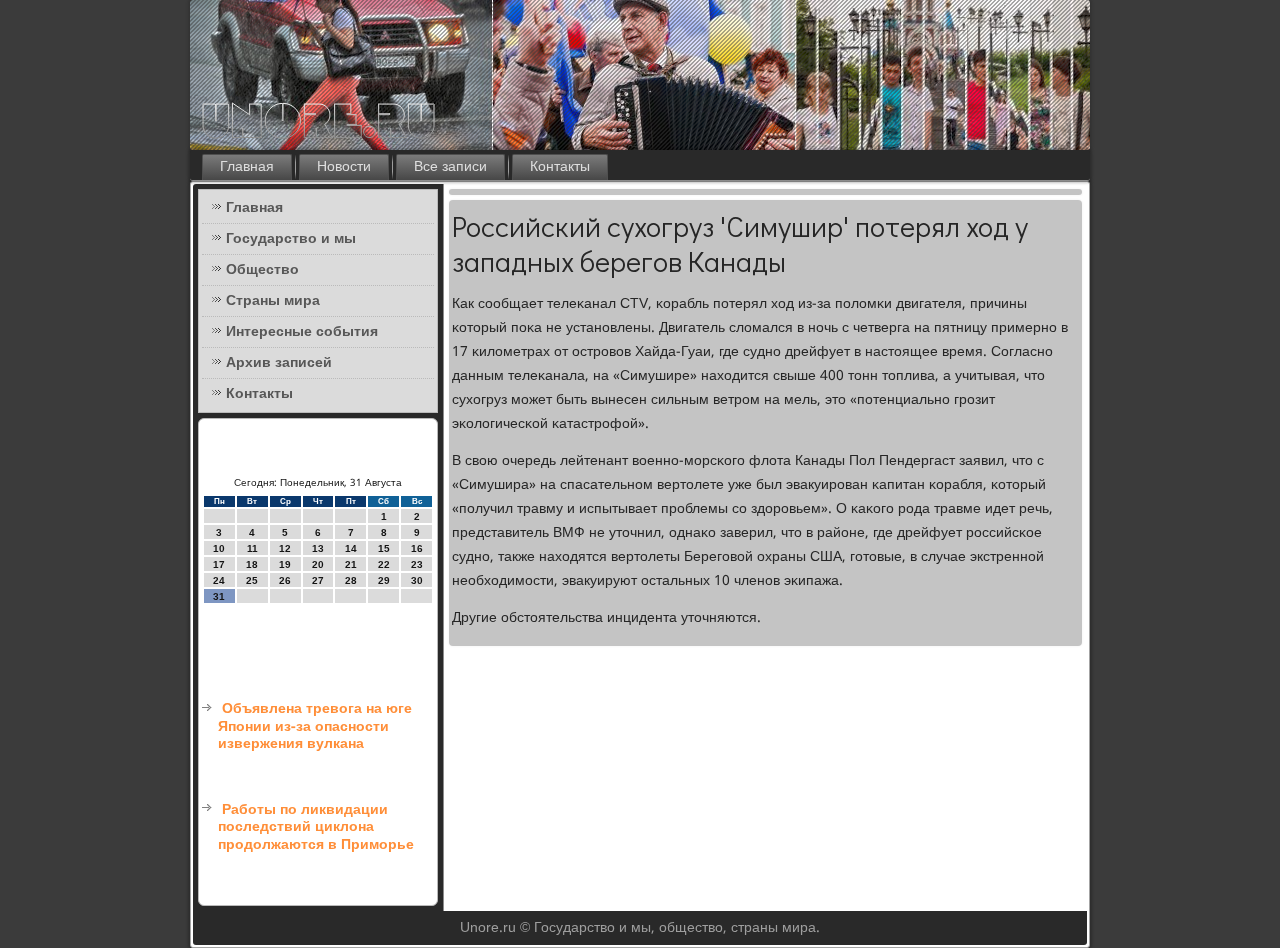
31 (219, 596)
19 (285, 564)
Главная (247, 167)
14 (351, 548)
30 (417, 580)
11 (252, 548)
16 (417, 548)
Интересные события (302, 332)
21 (351, 564)
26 (285, 580)
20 (318, 564)
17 (219, 564)
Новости (344, 167)
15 (384, 548)
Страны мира (273, 301)
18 (252, 564)
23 (417, 564)
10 (219, 548)
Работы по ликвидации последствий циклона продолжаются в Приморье (316, 827)
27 (318, 580)
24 (219, 580)
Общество (262, 270)
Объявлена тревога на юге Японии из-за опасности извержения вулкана (315, 726)
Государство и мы (291, 239)
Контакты (560, 167)
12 (285, 548)
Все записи (450, 167)
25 (252, 580)
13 (318, 548)
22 (384, 564)
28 (351, 580)
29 (384, 580)
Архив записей (279, 363)
